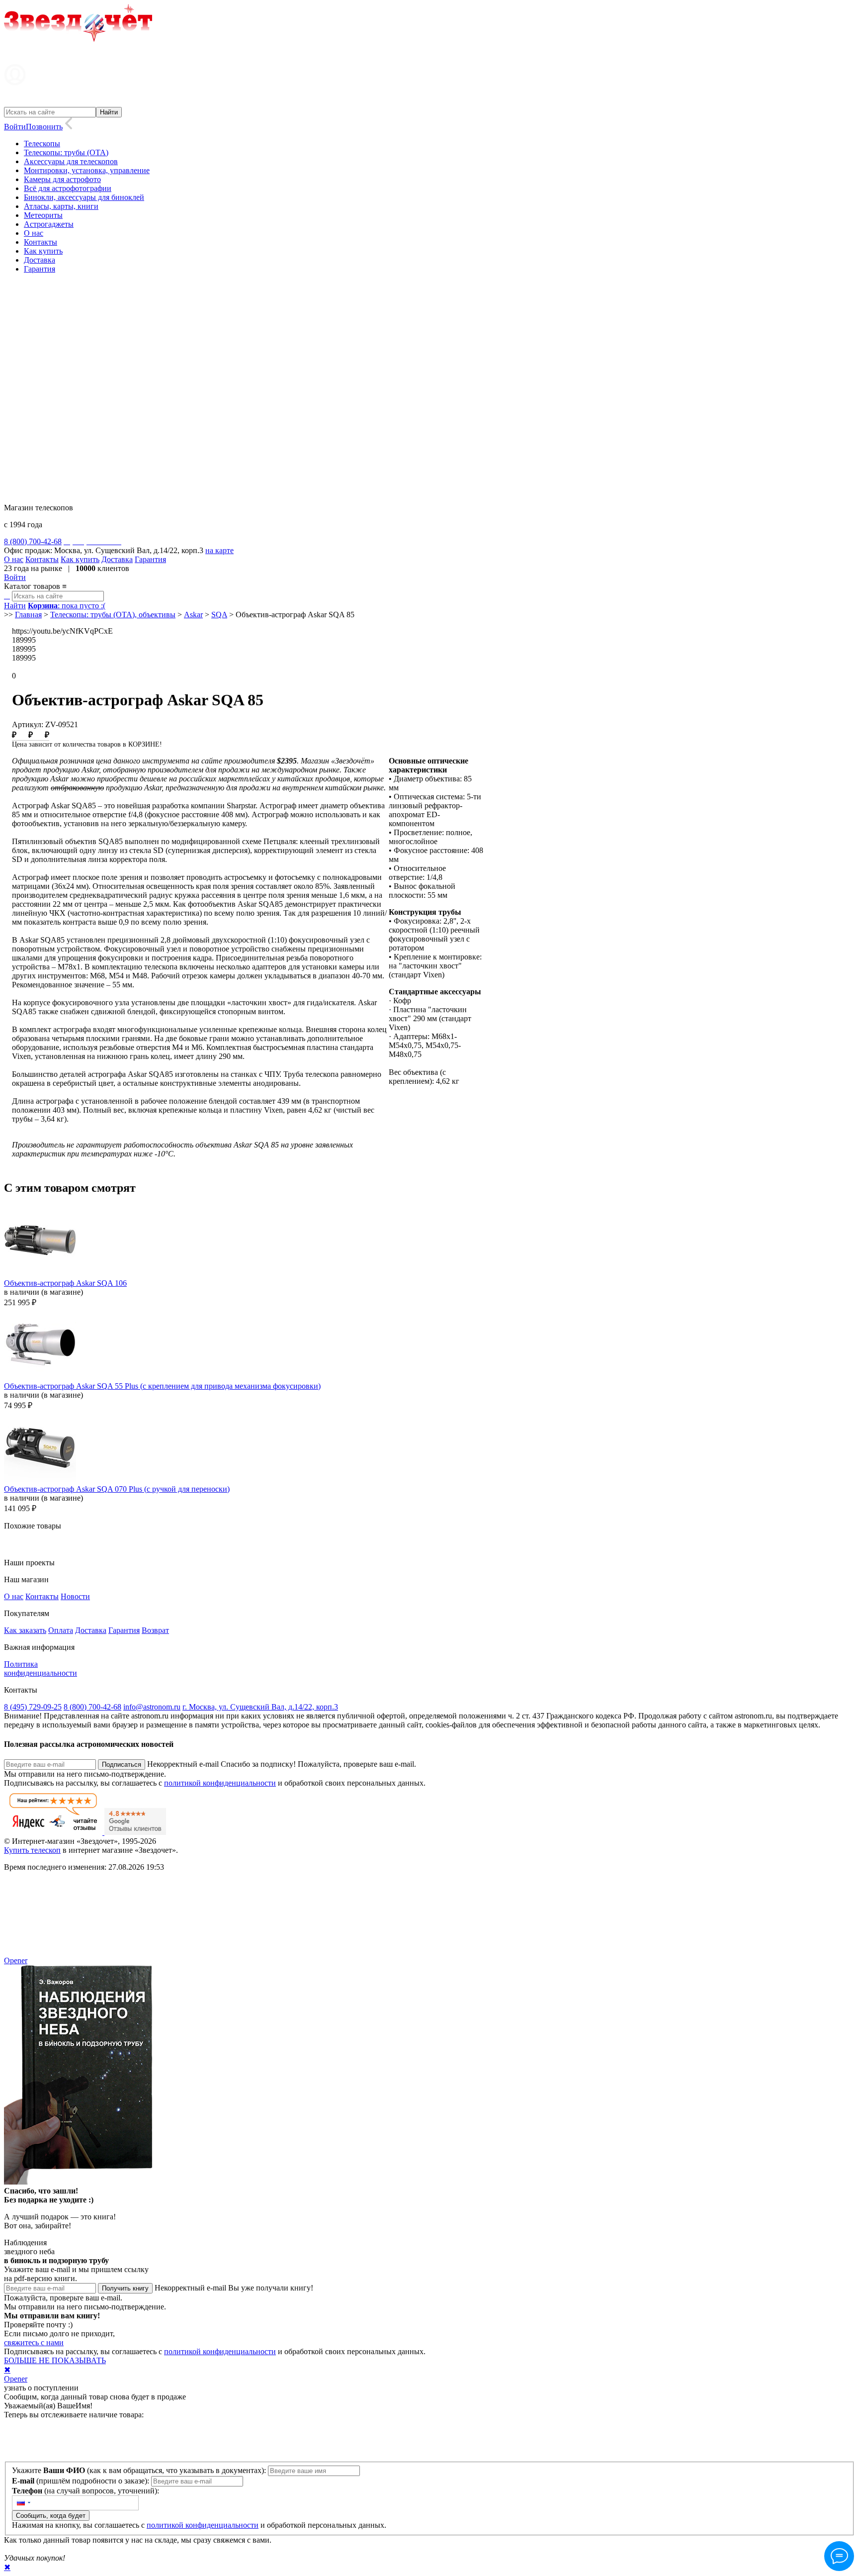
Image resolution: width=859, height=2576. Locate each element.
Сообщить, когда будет (51, 2516)
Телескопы (42, 143)
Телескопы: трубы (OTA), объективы (113, 615)
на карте (219, 550)
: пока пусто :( (67, 606)
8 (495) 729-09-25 (33, 1707)
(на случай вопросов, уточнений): (86, 2491)
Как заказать (25, 1630)
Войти (15, 127)
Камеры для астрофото (62, 179)
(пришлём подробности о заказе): (82, 2481)
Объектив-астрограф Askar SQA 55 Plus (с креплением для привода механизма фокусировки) (162, 1386)
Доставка (40, 260)
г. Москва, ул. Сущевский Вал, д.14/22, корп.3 (260, 1707)
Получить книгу (125, 2288)
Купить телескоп (32, 1850)
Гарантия (40, 269)
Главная (28, 615)
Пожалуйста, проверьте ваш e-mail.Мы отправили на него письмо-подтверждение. (85, 2302)
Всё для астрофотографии (68, 188)
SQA (219, 615)
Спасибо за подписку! (258, 1764)
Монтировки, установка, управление (87, 170)
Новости (75, 1596)
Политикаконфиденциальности (41, 1669)
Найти (15, 606)
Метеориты (43, 215)
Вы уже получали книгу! (271, 2288)
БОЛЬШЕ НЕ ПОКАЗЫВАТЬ (55, 2360)
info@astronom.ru (152, 1707)
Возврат (155, 1630)
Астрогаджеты (49, 224)
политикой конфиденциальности (220, 1783)
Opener (16, 1960)
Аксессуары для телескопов (71, 161)
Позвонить (44, 127)
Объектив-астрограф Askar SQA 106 (65, 1283)
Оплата (61, 1630)
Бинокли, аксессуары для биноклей (84, 197)
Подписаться (122, 1765)
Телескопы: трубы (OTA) (66, 152)
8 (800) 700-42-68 (92, 1707)
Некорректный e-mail (183, 1764)
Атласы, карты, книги (61, 206)
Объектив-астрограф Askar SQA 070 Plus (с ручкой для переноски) (117, 1489)
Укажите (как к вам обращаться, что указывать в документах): (140, 2470)
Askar (193, 615)
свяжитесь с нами (34, 2342)
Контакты (41, 242)
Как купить (43, 251)
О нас (34, 233)
